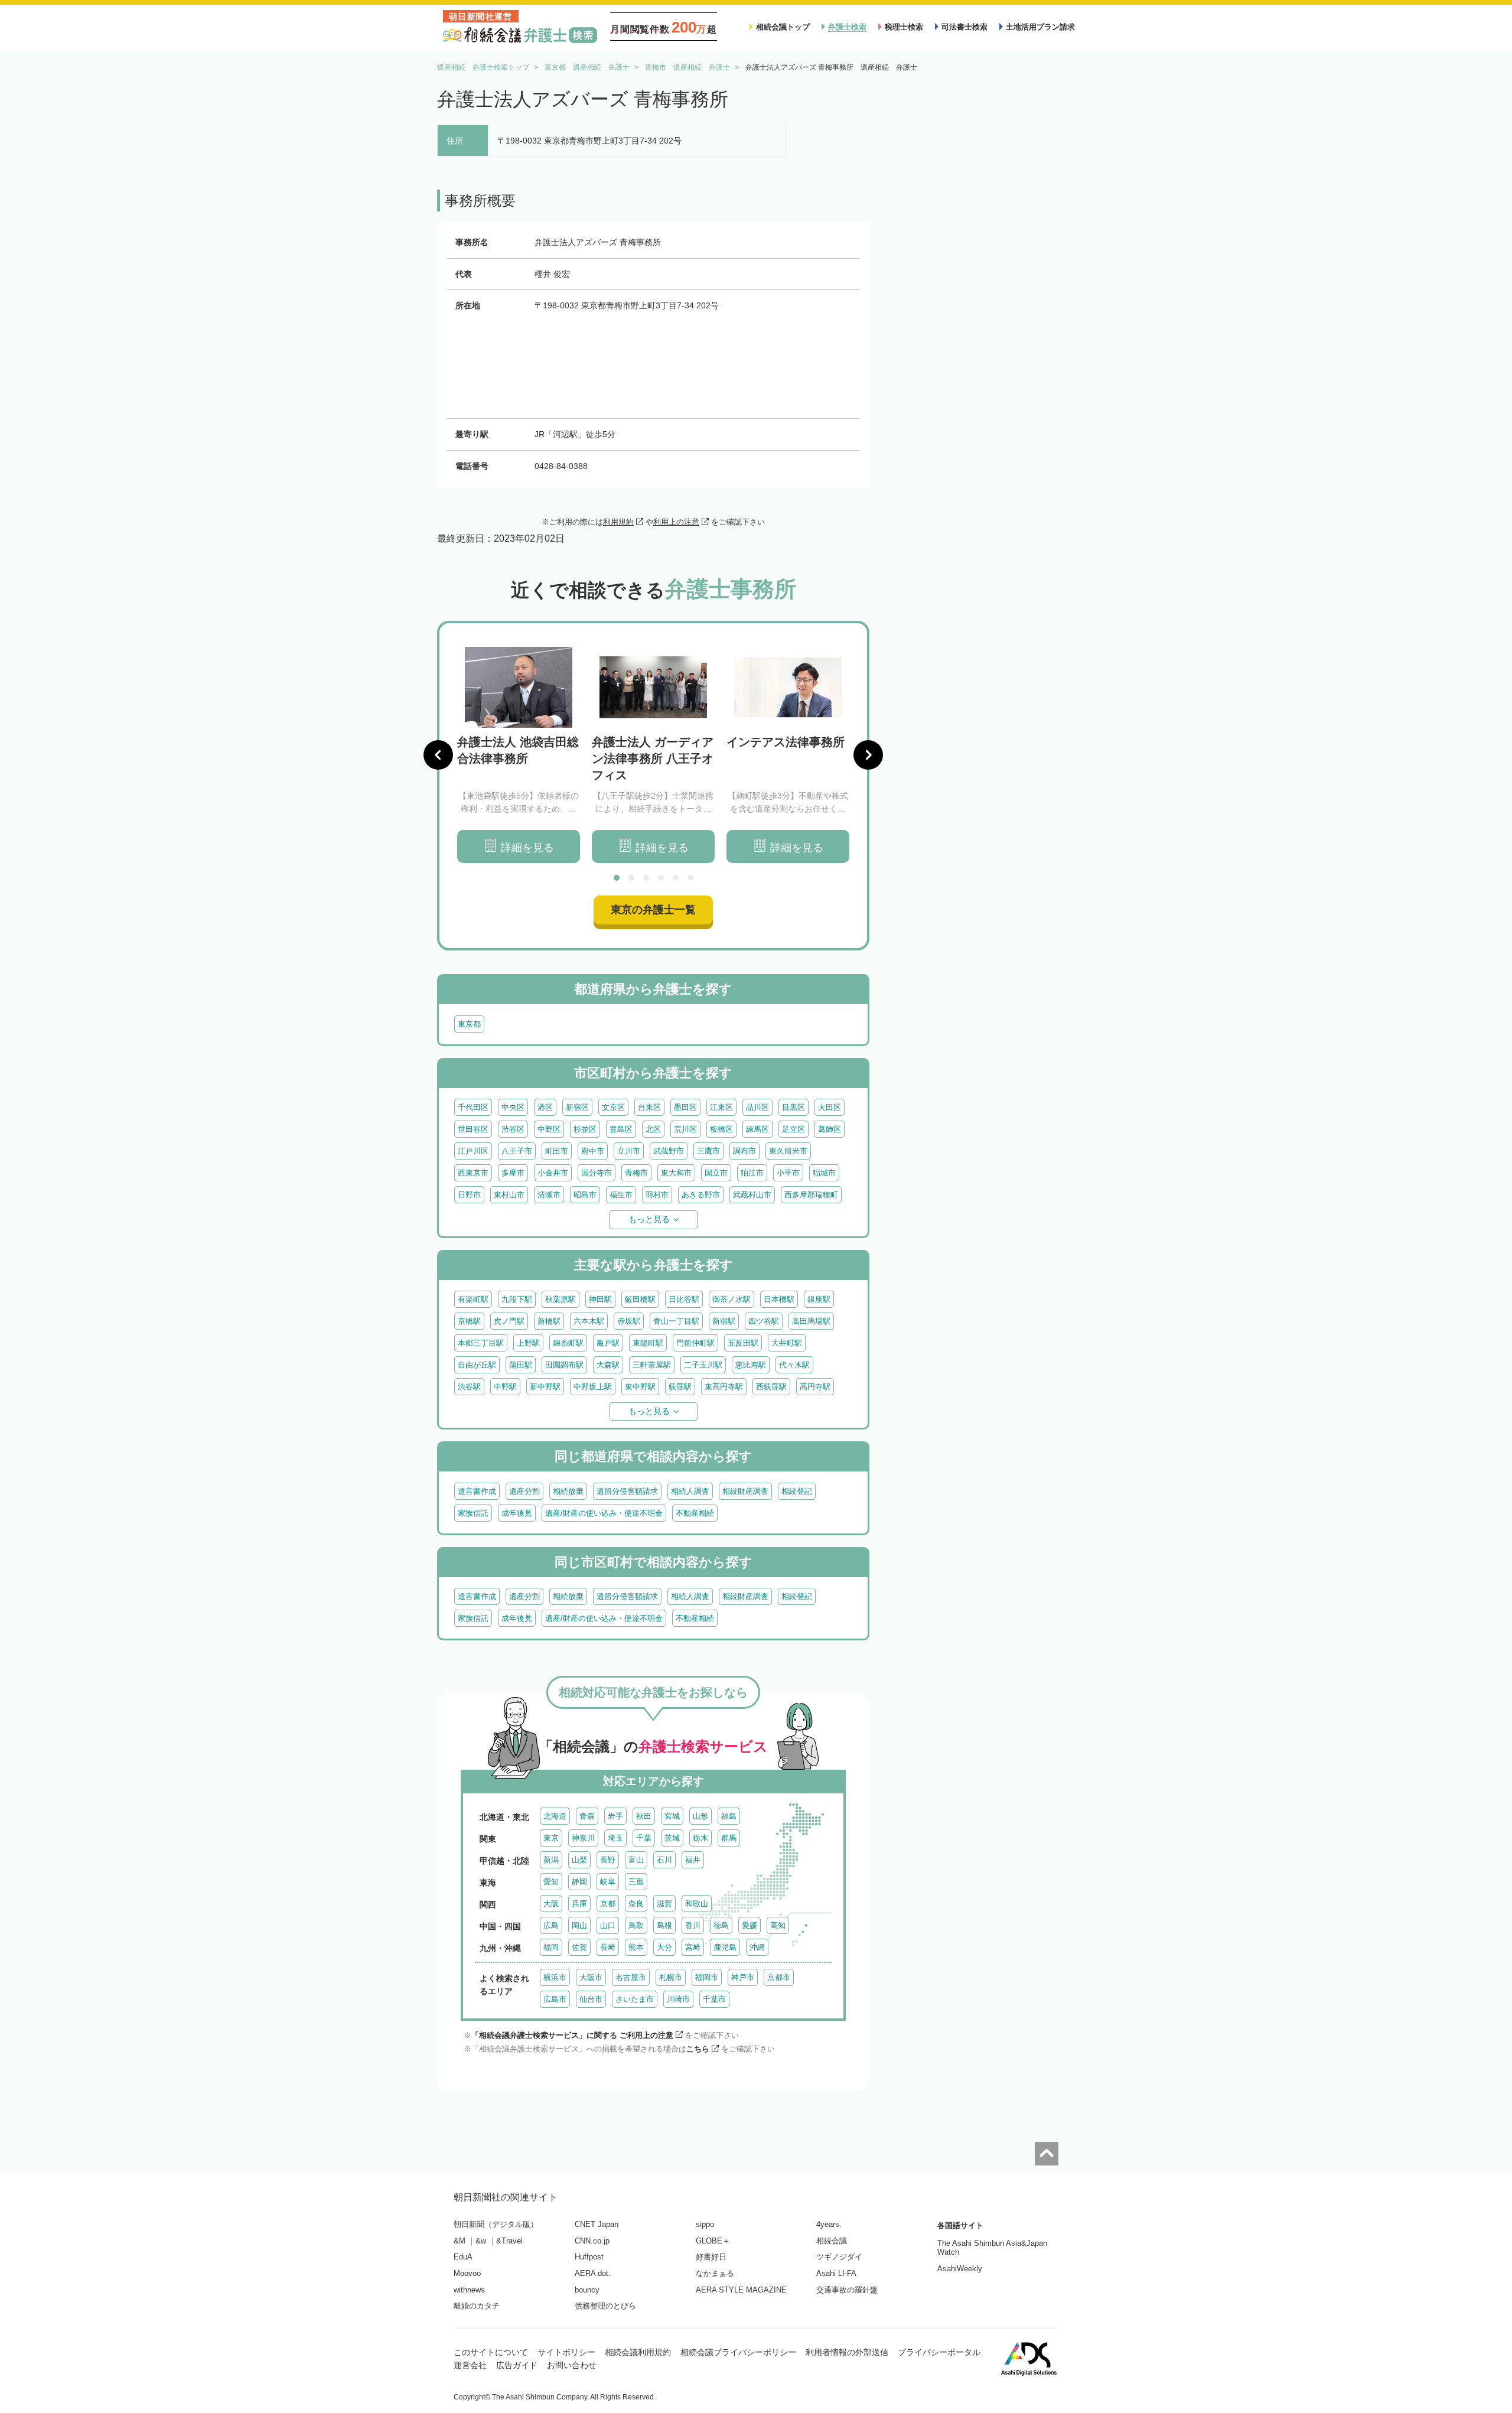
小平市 (788, 1173)
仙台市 (591, 1999)
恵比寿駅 (751, 1365)
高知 (778, 1925)
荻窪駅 (680, 1387)
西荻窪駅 (771, 1387)
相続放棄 (568, 1491)
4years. (829, 2224)
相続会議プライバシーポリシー (738, 2352)
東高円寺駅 (724, 1387)
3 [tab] (646, 878)
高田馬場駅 (811, 1321)
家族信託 (473, 1513)
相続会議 (832, 2241)
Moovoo (467, 2273)
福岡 (551, 1947)
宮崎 (693, 1947)
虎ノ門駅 (509, 1321)
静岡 (579, 1882)
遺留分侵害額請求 (627, 1491)
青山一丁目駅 (676, 1321)
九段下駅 (517, 1299)
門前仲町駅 (695, 1343)
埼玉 (615, 1838)
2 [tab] (631, 878)
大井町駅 (787, 1343)
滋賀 (664, 1904)
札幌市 (671, 1977)
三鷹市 (708, 1151)
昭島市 (585, 1195)
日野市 (469, 1195)
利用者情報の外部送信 (847, 2352)
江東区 (721, 1107)
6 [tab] (690, 878)
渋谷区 (513, 1129)
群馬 (729, 1838)
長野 (608, 1860)
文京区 (613, 1107)
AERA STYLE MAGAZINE (741, 2290)
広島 (551, 1925)
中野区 (549, 1129)
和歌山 (697, 1904)
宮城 (672, 1816)
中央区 (513, 1107)
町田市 (557, 1151)
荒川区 (685, 1129)
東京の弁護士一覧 (653, 910)
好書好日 (711, 2257)
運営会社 (470, 2365)
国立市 (716, 1173)
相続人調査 (690, 1491)
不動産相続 (695, 1513)
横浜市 (555, 1977)
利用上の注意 (676, 522)
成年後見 (517, 1513)
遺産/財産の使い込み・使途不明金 (604, 1513)
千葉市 (714, 1999)
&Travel (509, 2241)
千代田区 (473, 1107)
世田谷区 (473, 1129)
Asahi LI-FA (836, 2273)
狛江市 (752, 1173)
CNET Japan (597, 2224)
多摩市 (513, 1173)
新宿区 (577, 1107)
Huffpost (589, 2257)
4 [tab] (661, 878)
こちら (698, 2049)
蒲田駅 (521, 1365)
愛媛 (750, 1925)
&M (460, 2241)
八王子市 (517, 1151)
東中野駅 (640, 1387)
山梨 (579, 1860)
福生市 (621, 1195)
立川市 (629, 1151)
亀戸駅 (608, 1343)
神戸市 (743, 1977)
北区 (653, 1129)
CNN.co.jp (592, 2241)
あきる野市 (701, 1195)
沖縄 (757, 1947)
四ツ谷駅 (764, 1321)
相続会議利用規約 (638, 2352)
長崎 (608, 1947)
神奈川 (583, 1838)
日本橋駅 (779, 1299)
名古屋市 (631, 1977)
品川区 (757, 1107)
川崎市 (678, 1999)
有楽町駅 (473, 1299)
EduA (463, 2257)
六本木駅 (589, 1321)
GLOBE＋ (713, 2241)
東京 (551, 1838)
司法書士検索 (964, 27)
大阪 (551, 1904)
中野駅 (505, 1387)
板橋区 (721, 1129)
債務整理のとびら (605, 2306)
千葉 (644, 1838)
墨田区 (685, 1107)
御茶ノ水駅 (731, 1299)
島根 (664, 1925)
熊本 (636, 1947)
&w (481, 2241)
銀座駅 (819, 1299)
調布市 (744, 1151)
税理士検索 (904, 27)
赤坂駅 (629, 1321)
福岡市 (707, 1977)
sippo (705, 2224)
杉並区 (585, 1129)
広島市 (555, 1999)
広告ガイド (517, 2365)
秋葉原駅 (561, 1299)
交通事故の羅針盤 (847, 2290)
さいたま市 (635, 1999)
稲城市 (824, 1173)
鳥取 (636, 1925)
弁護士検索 (847, 27)
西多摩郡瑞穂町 (811, 1195)
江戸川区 (473, 1151)
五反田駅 (743, 1343)
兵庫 (579, 1904)
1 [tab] (617, 878)
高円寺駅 (815, 1387)
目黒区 (794, 1107)
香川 (693, 1925)
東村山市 (509, 1195)
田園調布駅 (564, 1365)
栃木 (700, 1838)
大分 (664, 1947)
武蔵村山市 (752, 1195)
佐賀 (579, 1947)
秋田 (644, 1816)
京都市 (779, 1977)
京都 (608, 1904)
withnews (469, 2290)
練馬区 (757, 1129)
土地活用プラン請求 (1040, 27)
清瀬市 (549, 1195)
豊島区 (621, 1129)
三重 (636, 1882)
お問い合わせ (572, 2365)
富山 (636, 1860)
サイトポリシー (566, 2352)
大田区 (830, 1107)
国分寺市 (597, 1173)
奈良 (636, 1904)
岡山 (579, 1925)
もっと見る (649, 1219)
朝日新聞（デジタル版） (496, 2224)
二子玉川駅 (703, 1365)
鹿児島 (725, 1947)
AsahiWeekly (960, 2269)
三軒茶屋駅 (652, 1365)
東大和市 (676, 1173)
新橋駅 (549, 1321)
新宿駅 (724, 1321)
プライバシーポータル (939, 2352)
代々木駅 (794, 1365)
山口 (608, 1925)
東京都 (469, 1024)
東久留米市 (788, 1151)
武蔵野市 (669, 1151)
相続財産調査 (745, 1491)
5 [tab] (676, 878)
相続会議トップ (783, 27)
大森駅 (608, 1365)
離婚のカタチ (477, 2306)
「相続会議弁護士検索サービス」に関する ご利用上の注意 (572, 2035)
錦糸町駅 (568, 1343)
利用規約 (618, 522)
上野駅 (528, 1343)
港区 (545, 1107)
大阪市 (591, 1977)
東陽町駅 (648, 1343)
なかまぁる (715, 2273)
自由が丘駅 (477, 1365)
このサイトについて (491, 2352)
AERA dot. (593, 2273)
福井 (693, 1860)
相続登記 (797, 1491)
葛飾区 (830, 1129)
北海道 (555, 1816)
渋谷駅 (469, 1387)
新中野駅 (545, 1387)
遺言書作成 (477, 1491)
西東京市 (473, 1173)
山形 (700, 1816)
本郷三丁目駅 (481, 1343)
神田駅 (600, 1299)
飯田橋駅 (640, 1299)
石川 (664, 1860)
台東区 (649, 1107)
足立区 (794, 1129)
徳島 (721, 1925)
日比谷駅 (684, 1299)
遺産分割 (524, 1491)
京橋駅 (469, 1321)
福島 (729, 1816)
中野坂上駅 (593, 1387)
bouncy (587, 2290)
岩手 (615, 1816)
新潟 (551, 1860)
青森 (587, 1816)
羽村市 (657, 1195)
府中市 (593, 1151)
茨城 (672, 1838)
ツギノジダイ (839, 2257)
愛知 (551, 1882)
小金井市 (553, 1173)
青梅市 (636, 1173)
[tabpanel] (519, 755)
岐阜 (608, 1882)
